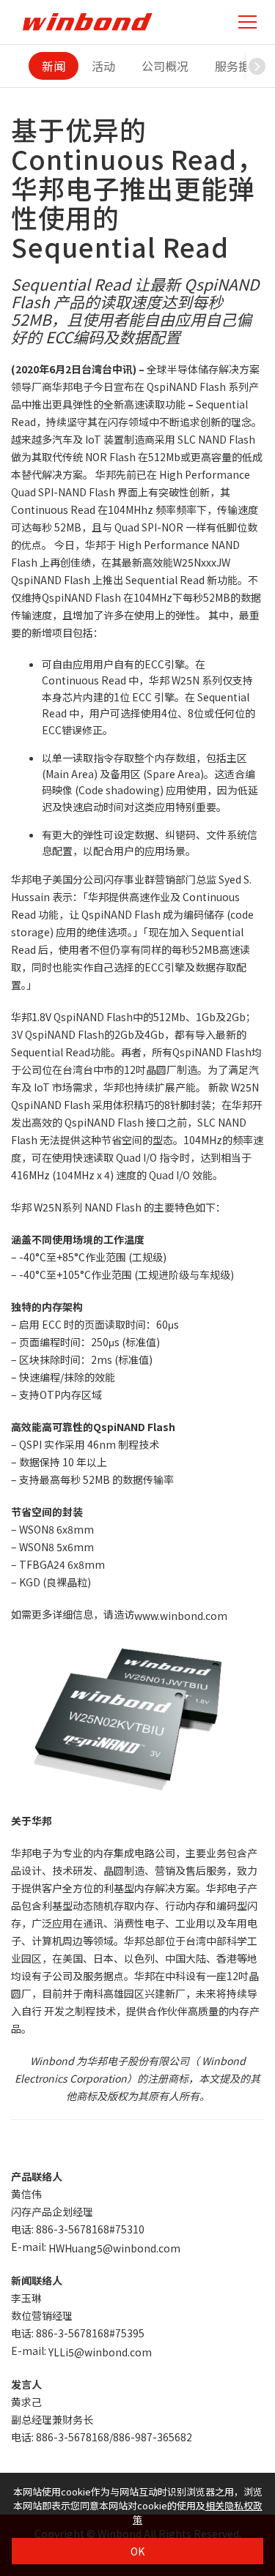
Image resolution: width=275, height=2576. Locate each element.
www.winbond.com (181, 1616)
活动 (103, 66)
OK (137, 2551)
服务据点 (238, 66)
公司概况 (165, 66)
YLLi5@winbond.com (100, 2352)
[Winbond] (87, 22)
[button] (257, 66)
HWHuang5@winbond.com (114, 2248)
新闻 (54, 66)
